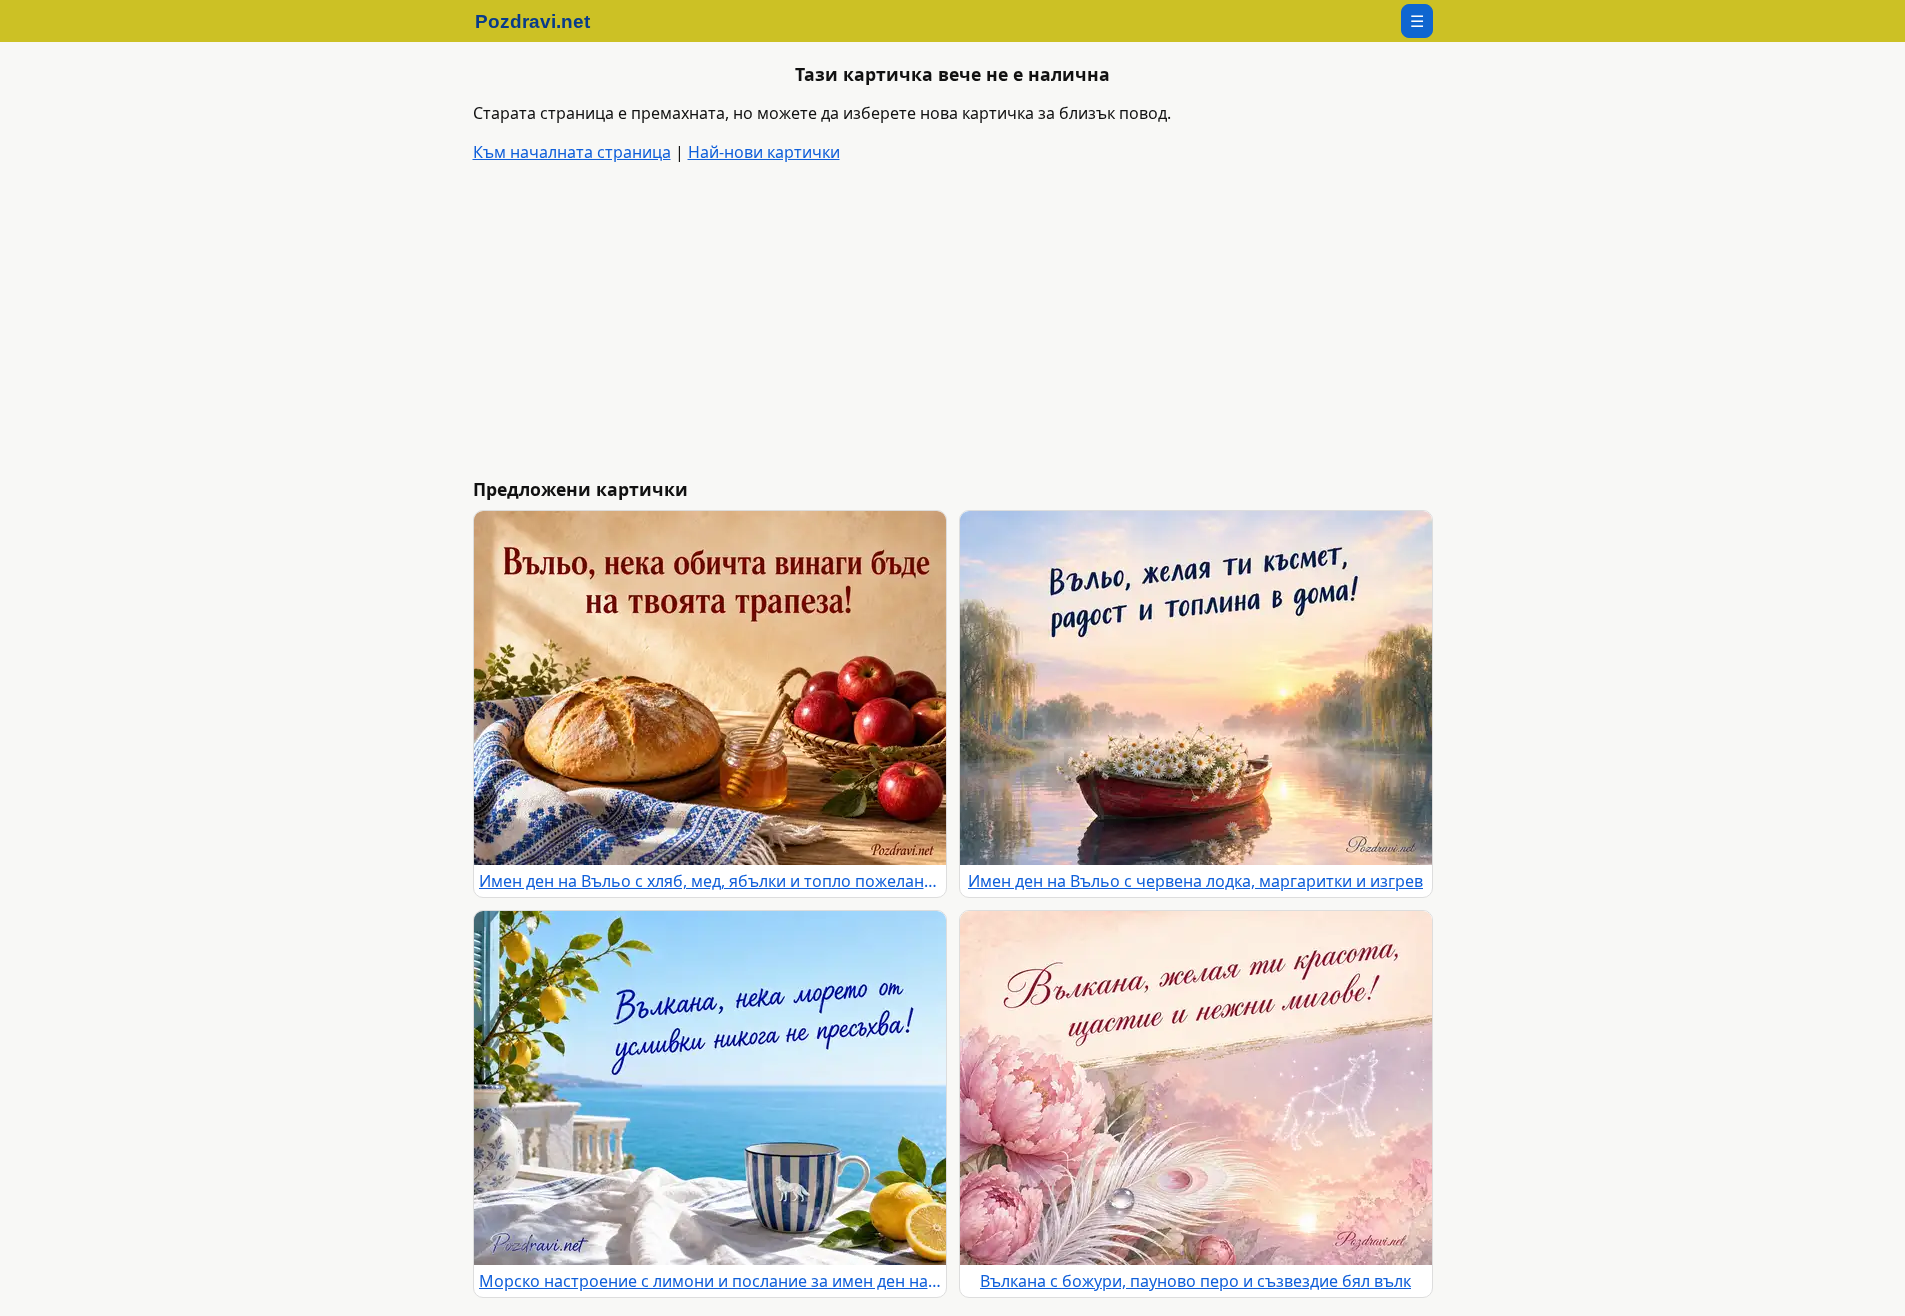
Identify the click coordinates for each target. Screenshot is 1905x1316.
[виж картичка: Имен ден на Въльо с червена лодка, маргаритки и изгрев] (1196, 688)
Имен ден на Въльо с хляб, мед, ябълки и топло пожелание (710, 881)
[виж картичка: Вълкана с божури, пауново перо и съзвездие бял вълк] (1196, 1088)
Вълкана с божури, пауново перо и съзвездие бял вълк (1195, 1281)
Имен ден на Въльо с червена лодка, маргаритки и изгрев (1195, 881)
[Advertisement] (1073, 322)
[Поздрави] (542, 21)
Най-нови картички (764, 152)
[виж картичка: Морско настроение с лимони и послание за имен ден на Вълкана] (710, 1088)
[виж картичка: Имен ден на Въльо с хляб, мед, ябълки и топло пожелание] (710, 688)
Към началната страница (572, 152)
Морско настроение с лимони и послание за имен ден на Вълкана (710, 1281)
